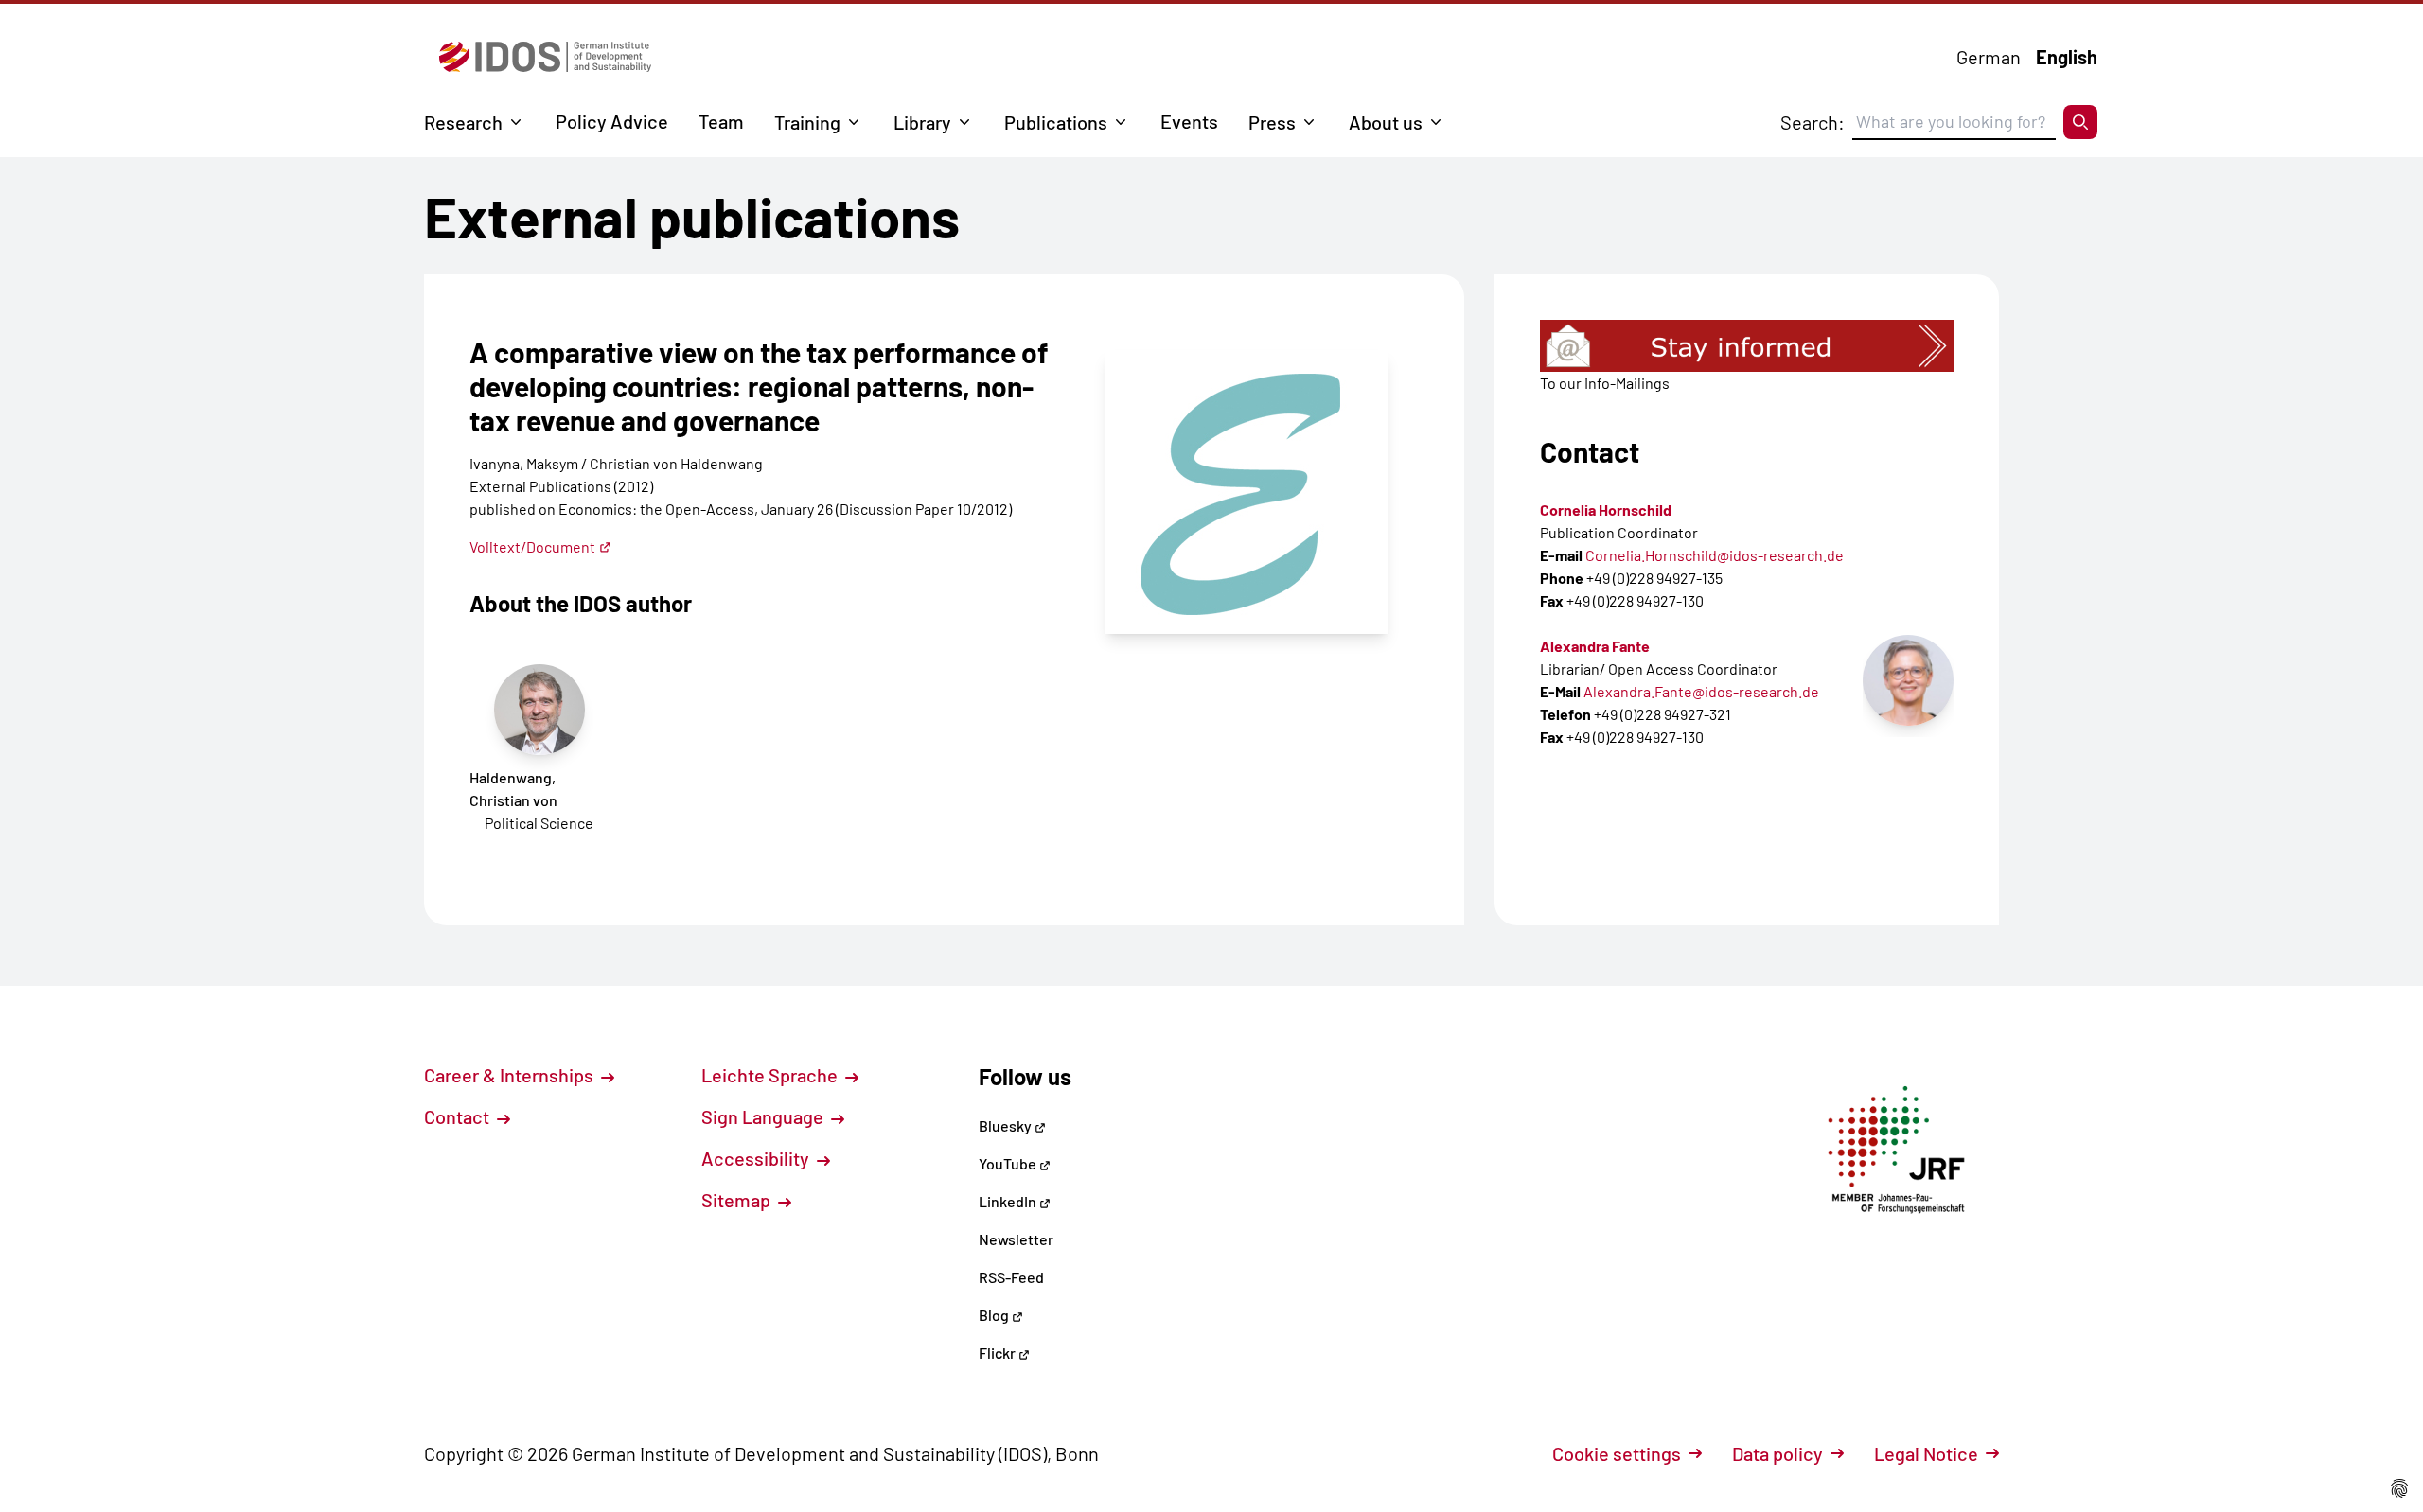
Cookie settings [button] (1617, 1453)
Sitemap (738, 1200)
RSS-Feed (1011, 1277)
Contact (459, 1116)
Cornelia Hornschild (1606, 510)
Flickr (999, 1353)
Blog (995, 1315)
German (1989, 57)
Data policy (1777, 1453)
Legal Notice (1926, 1453)
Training (807, 122)
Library (922, 122)
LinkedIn (1009, 1201)
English (2067, 57)
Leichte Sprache (771, 1075)
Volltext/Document (532, 546)
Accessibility (757, 1158)
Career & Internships (511, 1075)
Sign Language (764, 1116)
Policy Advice (612, 121)
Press (1272, 122)
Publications (1056, 122)
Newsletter (1016, 1239)
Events (1189, 121)
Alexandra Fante (1595, 646)
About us (1386, 122)
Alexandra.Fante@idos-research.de (1701, 691)
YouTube (1009, 1163)
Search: (1813, 122)
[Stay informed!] (1747, 346)
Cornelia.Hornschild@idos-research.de (1715, 555)
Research (463, 122)
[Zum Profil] (1908, 680)
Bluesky (1007, 1125)
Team (721, 121)
